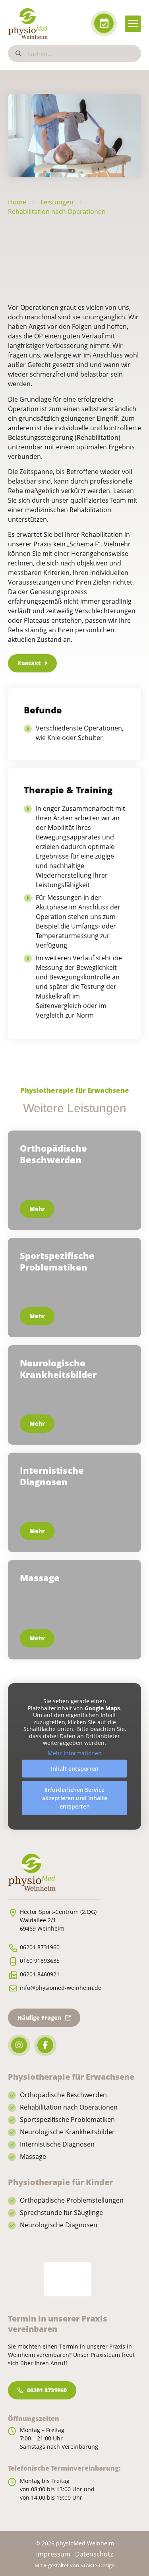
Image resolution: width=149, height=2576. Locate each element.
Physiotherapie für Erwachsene (75, 1090)
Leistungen (57, 202)
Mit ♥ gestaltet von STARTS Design (75, 2565)
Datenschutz (94, 2554)
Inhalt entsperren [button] (75, 1769)
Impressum (53, 2554)
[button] (133, 24)
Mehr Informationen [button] (75, 1753)
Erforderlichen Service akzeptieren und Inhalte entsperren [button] (75, 1798)
